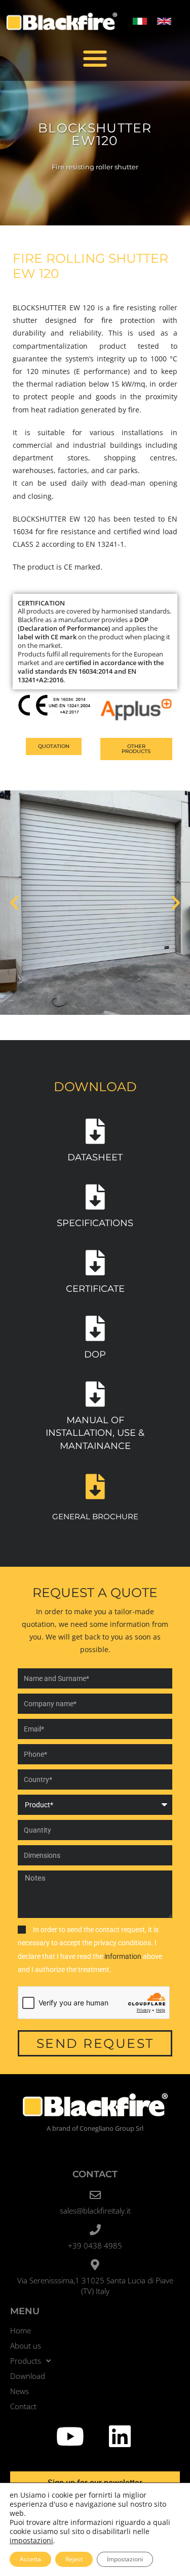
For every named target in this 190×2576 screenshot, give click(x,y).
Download (28, 2376)
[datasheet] (95, 1131)
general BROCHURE (95, 1516)
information (124, 1956)
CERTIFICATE (95, 1289)
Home (21, 2330)
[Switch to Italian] (140, 21)
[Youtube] (70, 2436)
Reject (74, 2559)
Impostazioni (125, 2559)
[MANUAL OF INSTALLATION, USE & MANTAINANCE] (95, 1394)
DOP (95, 1354)
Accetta (30, 2559)
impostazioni (31, 2541)
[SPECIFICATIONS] (95, 1197)
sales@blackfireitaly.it (95, 2211)
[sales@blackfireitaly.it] (95, 2195)
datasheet (95, 1157)
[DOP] (95, 1328)
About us (26, 2346)
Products (26, 2361)
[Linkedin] (120, 2436)
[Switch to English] (164, 21)
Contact (23, 2406)
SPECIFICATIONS (95, 1223)
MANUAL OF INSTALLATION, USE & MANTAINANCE (95, 1433)
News (20, 2391)
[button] (95, 58)
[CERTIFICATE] (95, 1262)
